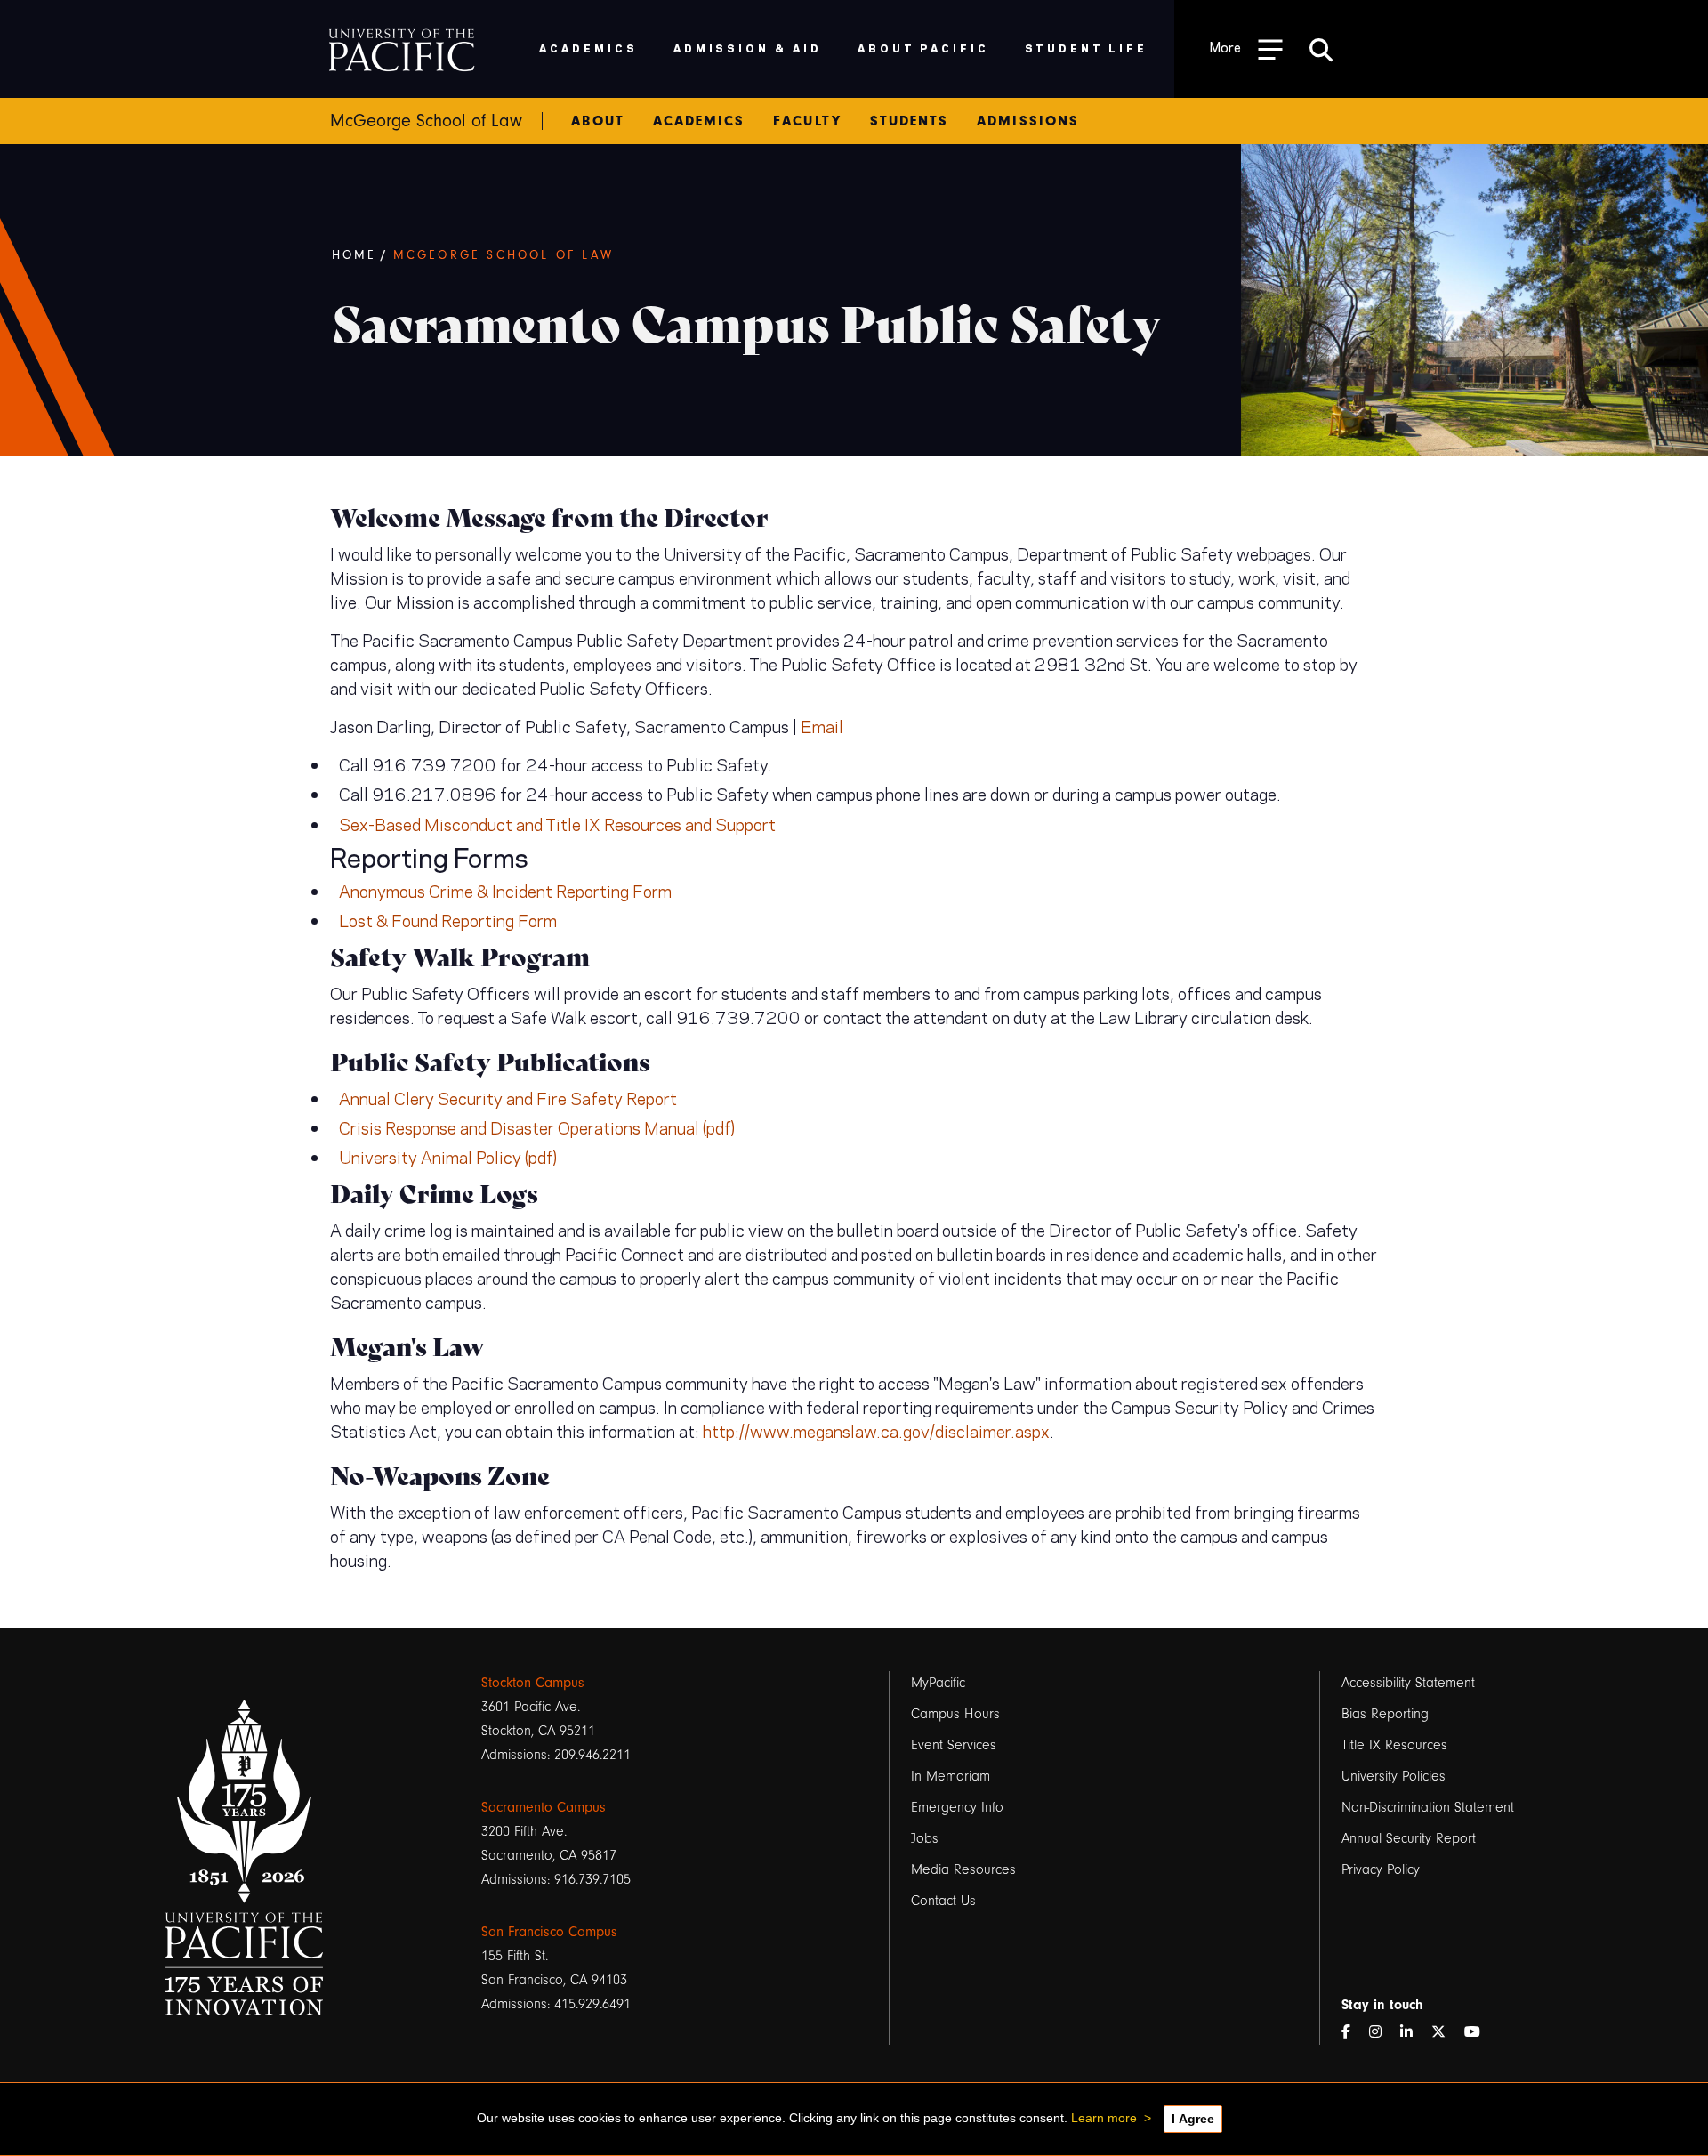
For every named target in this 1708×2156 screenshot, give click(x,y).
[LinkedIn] (1414, 2033)
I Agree (1193, 2119)
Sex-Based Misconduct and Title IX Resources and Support (557, 824)
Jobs (925, 1838)
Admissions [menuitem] (1028, 121)
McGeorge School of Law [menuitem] (426, 121)
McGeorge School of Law (504, 255)
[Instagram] (1382, 2033)
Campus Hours (955, 1714)
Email (822, 726)
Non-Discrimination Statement (1428, 1807)
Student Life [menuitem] (1087, 48)
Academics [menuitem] (588, 48)
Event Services (954, 1745)
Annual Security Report (1409, 1838)
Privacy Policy (1381, 1869)
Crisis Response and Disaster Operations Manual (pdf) (537, 1127)
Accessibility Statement (1408, 1683)
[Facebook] (1353, 2033)
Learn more (1104, 2118)
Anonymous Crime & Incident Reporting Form (505, 890)
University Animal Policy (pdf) (448, 1156)
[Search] (1321, 49)
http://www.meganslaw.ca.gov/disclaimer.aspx (876, 1430)
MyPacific (938, 1683)
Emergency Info (957, 1807)
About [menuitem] (597, 121)
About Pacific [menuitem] (923, 48)
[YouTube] (1479, 2033)
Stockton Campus (533, 1683)
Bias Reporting (1385, 1714)
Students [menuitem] (910, 121)
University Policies (1394, 1776)
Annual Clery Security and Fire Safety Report (508, 1098)
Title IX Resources (1394, 1745)
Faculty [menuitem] (807, 121)
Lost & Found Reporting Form (448, 920)
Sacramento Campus (544, 1807)
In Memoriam (951, 1776)
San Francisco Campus (549, 1932)
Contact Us (943, 1901)
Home (354, 255)
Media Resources (963, 1869)
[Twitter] (1446, 2033)
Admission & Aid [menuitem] (748, 48)
